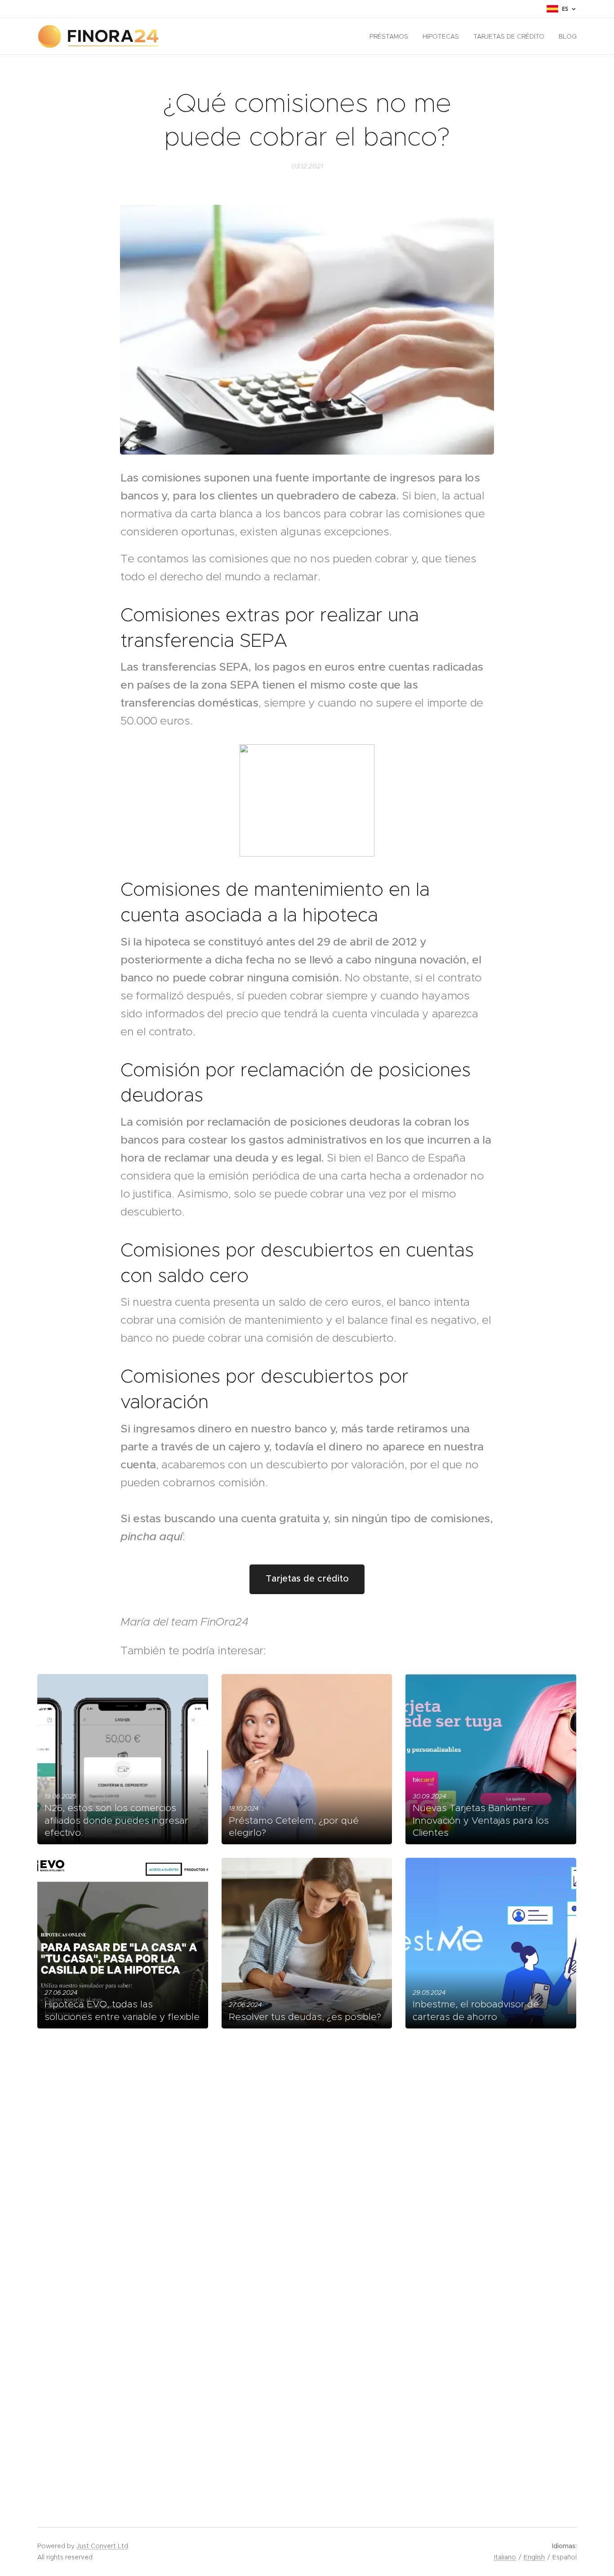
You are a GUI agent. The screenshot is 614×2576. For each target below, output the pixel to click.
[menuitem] (391, 36)
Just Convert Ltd (102, 2546)
